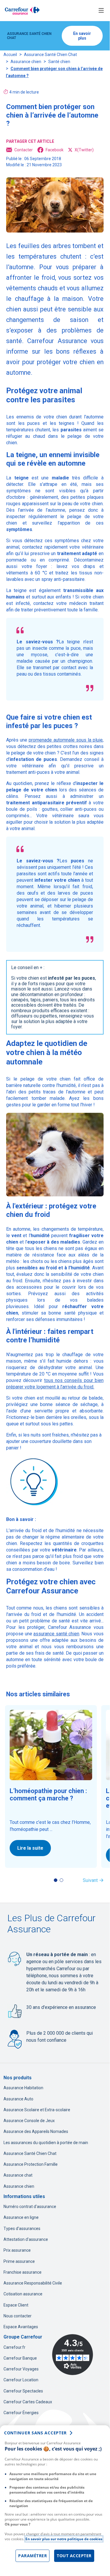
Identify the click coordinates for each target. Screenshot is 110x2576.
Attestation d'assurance (26, 2239)
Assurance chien (26, 62)
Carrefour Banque (20, 2358)
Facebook (55, 150)
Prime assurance (19, 2261)
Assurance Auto (18, 2099)
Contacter (24, 150)
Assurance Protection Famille (31, 2164)
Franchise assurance (23, 2272)
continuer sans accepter (35, 2433)
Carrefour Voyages (21, 2369)
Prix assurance (17, 2250)
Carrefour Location (21, 2380)
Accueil (10, 55)
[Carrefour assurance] (22, 11)
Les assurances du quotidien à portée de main (46, 2143)
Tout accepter (74, 2556)
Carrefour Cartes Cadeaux (28, 2402)
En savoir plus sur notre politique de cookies (64, 2539)
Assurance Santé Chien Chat (50, 55)
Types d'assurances (22, 2229)
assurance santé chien (56, 1634)
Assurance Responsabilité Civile (33, 2283)
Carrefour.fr (14, 2347)
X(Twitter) (84, 150)
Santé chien (59, 62)
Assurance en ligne (21, 2217)
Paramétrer (32, 2556)
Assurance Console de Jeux (29, 2121)
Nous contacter (18, 2316)
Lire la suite (30, 1848)
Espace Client (16, 2305)
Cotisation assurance (23, 2294)
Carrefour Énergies (21, 2413)
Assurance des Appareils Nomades (36, 2131)
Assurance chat (18, 2175)
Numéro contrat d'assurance (30, 2207)
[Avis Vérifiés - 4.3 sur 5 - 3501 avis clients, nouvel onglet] (73, 2355)
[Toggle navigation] (101, 11)
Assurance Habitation (23, 2088)
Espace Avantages (21, 2327)
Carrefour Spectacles (23, 2391)
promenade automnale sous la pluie (66, 740)
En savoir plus (82, 36)
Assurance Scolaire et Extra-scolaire (37, 2110)
